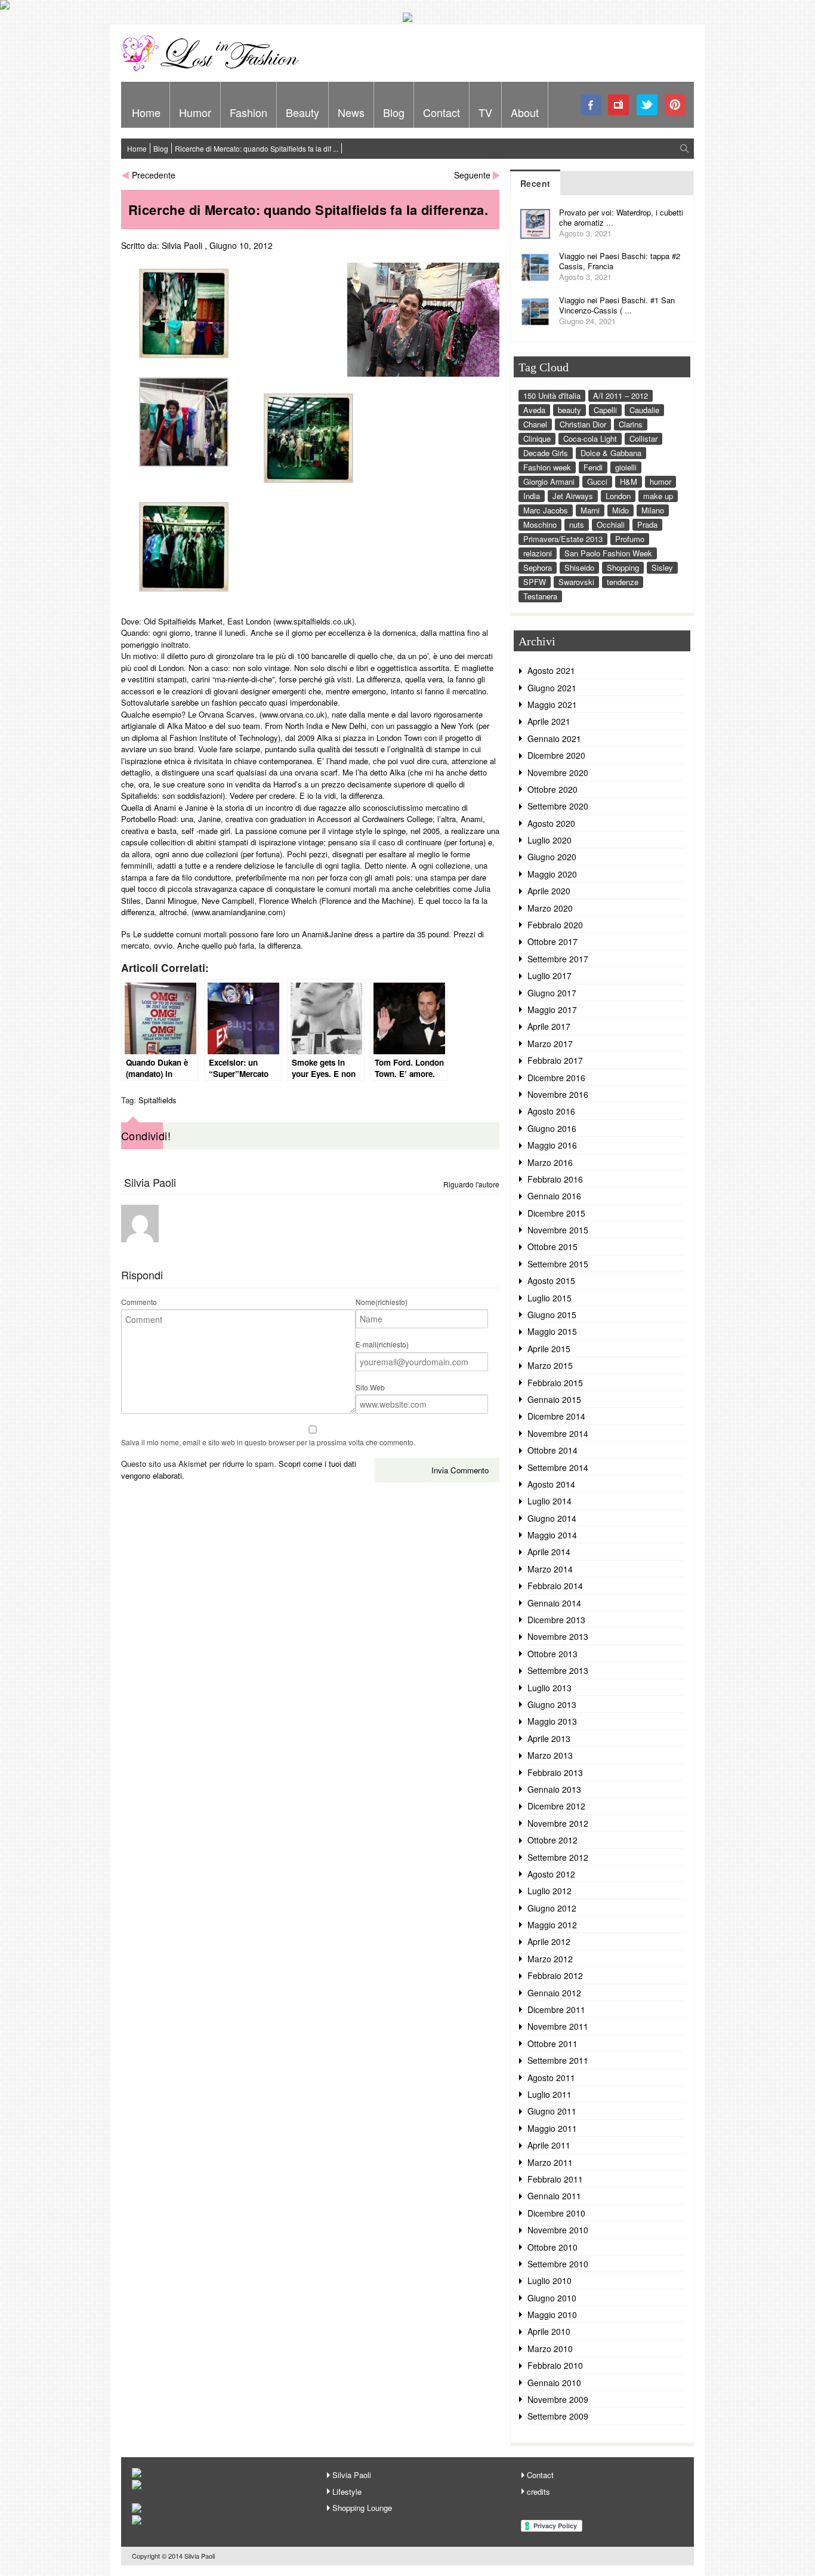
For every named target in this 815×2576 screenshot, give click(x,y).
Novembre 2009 (558, 2399)
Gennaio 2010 (554, 2383)
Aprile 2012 (549, 1941)
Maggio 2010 (552, 2315)
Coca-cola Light (590, 438)
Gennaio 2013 (554, 1789)
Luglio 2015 (549, 1298)
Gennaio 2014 (554, 1603)
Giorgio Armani (549, 481)
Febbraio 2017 (555, 1060)
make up (658, 496)
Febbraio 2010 (555, 2365)
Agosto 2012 (551, 1874)
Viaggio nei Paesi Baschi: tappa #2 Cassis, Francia (620, 261)
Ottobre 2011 (552, 2043)
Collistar (643, 438)
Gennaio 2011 (554, 2196)
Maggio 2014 (552, 1535)
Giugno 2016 (552, 1128)
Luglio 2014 (549, 1501)
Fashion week (547, 467)
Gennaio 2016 (554, 1196)
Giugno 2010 (552, 2298)
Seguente (472, 175)
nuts (577, 524)
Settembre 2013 (558, 1670)
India (532, 496)
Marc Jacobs (546, 510)
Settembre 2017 (558, 959)
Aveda (534, 410)
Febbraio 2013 (555, 1772)
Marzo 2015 (550, 1365)
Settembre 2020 (558, 806)
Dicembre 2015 (556, 1213)
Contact (442, 112)
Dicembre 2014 (556, 1416)
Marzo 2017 (550, 1044)
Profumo (630, 539)
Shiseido (579, 567)
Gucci (597, 481)
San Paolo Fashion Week (608, 553)
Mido (620, 510)
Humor (195, 112)
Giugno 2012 (552, 1908)
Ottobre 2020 (552, 789)
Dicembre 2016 (556, 1078)
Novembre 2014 (558, 1433)
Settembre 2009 (558, 2416)
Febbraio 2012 (555, 1975)
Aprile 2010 (549, 2331)
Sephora (538, 567)
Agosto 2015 (551, 1281)
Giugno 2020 (552, 857)
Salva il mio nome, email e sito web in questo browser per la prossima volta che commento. (268, 1442)
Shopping (623, 567)
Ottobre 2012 (552, 1840)
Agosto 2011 (551, 2078)
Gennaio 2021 (554, 738)
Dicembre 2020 (556, 755)
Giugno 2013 (552, 1704)
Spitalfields (158, 1100)
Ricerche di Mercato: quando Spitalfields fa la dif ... (257, 148)
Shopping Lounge (362, 2508)
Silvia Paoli (182, 245)
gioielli (626, 467)
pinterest (675, 105)
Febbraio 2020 (555, 925)
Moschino (540, 524)
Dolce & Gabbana (611, 453)
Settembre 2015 (558, 1264)
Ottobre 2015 (552, 1247)
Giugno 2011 (552, 2111)
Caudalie (644, 410)
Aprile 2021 (549, 721)
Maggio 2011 (552, 2128)
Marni (590, 510)
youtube (619, 105)
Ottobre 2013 (552, 1654)
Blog (394, 112)
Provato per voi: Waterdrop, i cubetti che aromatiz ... (621, 217)
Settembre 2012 (558, 1857)
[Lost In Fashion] (214, 69)
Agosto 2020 (551, 823)
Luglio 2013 (549, 1688)
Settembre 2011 (558, 2060)
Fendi (593, 467)
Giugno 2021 (552, 688)
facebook (591, 105)
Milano (653, 510)
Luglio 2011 (549, 2094)
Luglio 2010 (549, 2280)
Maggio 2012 (552, 1925)
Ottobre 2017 (552, 941)
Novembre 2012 (558, 1823)
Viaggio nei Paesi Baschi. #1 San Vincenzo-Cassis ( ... (617, 305)
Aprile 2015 (549, 1349)
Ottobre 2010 (552, 2247)
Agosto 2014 (551, 1484)
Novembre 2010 (558, 2230)
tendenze (623, 582)
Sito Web (370, 1387)
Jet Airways (573, 496)
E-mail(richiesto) (382, 1344)
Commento (139, 1302)
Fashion (248, 112)
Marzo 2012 (550, 1959)
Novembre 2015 (558, 1230)
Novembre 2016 (558, 1094)
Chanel (535, 424)
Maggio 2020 (552, 874)
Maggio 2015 (552, 1331)
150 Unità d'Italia (552, 396)
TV (485, 112)
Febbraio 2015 (555, 1383)
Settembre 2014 (558, 1467)
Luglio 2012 (549, 1891)
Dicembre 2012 (556, 1806)
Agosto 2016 (551, 1111)
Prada (647, 524)
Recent (535, 183)
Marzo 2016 (550, 1162)
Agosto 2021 (551, 670)
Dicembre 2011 (556, 2009)
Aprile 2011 (549, 2145)
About (525, 112)
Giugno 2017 (552, 993)
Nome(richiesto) (382, 1302)
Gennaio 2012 (554, 1993)
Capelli (605, 410)
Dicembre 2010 (556, 2213)
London (618, 496)
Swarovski (576, 582)
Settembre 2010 (558, 2264)
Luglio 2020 (549, 840)
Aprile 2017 (549, 1026)
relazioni (538, 553)
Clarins (631, 424)
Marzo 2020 (550, 908)
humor (660, 481)
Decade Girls (546, 453)
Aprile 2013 (549, 1738)
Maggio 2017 (552, 1010)
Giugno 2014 (552, 1518)
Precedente (154, 175)
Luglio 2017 (549, 975)
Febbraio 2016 (555, 1179)
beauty (569, 410)
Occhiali (611, 524)
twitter (647, 105)
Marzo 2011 (550, 2162)
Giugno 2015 (552, 1315)
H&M (629, 481)
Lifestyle (347, 2492)
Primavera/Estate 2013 (563, 539)
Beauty (302, 112)
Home (146, 112)
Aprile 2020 (549, 891)
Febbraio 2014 (555, 1586)
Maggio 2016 (552, 1145)
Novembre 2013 (558, 1636)
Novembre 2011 (558, 2026)
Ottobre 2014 (552, 1450)
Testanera (540, 596)
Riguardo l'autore (471, 1184)
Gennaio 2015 (554, 1399)
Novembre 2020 (558, 773)
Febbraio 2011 (555, 2179)
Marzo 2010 (550, 2349)
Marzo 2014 (550, 1569)
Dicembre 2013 (556, 1620)
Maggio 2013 (552, 1721)
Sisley (662, 567)
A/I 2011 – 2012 (620, 396)
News (351, 112)
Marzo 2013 (550, 1755)
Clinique (537, 438)
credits (538, 2492)
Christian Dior (583, 424)
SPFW (535, 582)
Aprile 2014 (549, 1552)
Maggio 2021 (552, 704)
